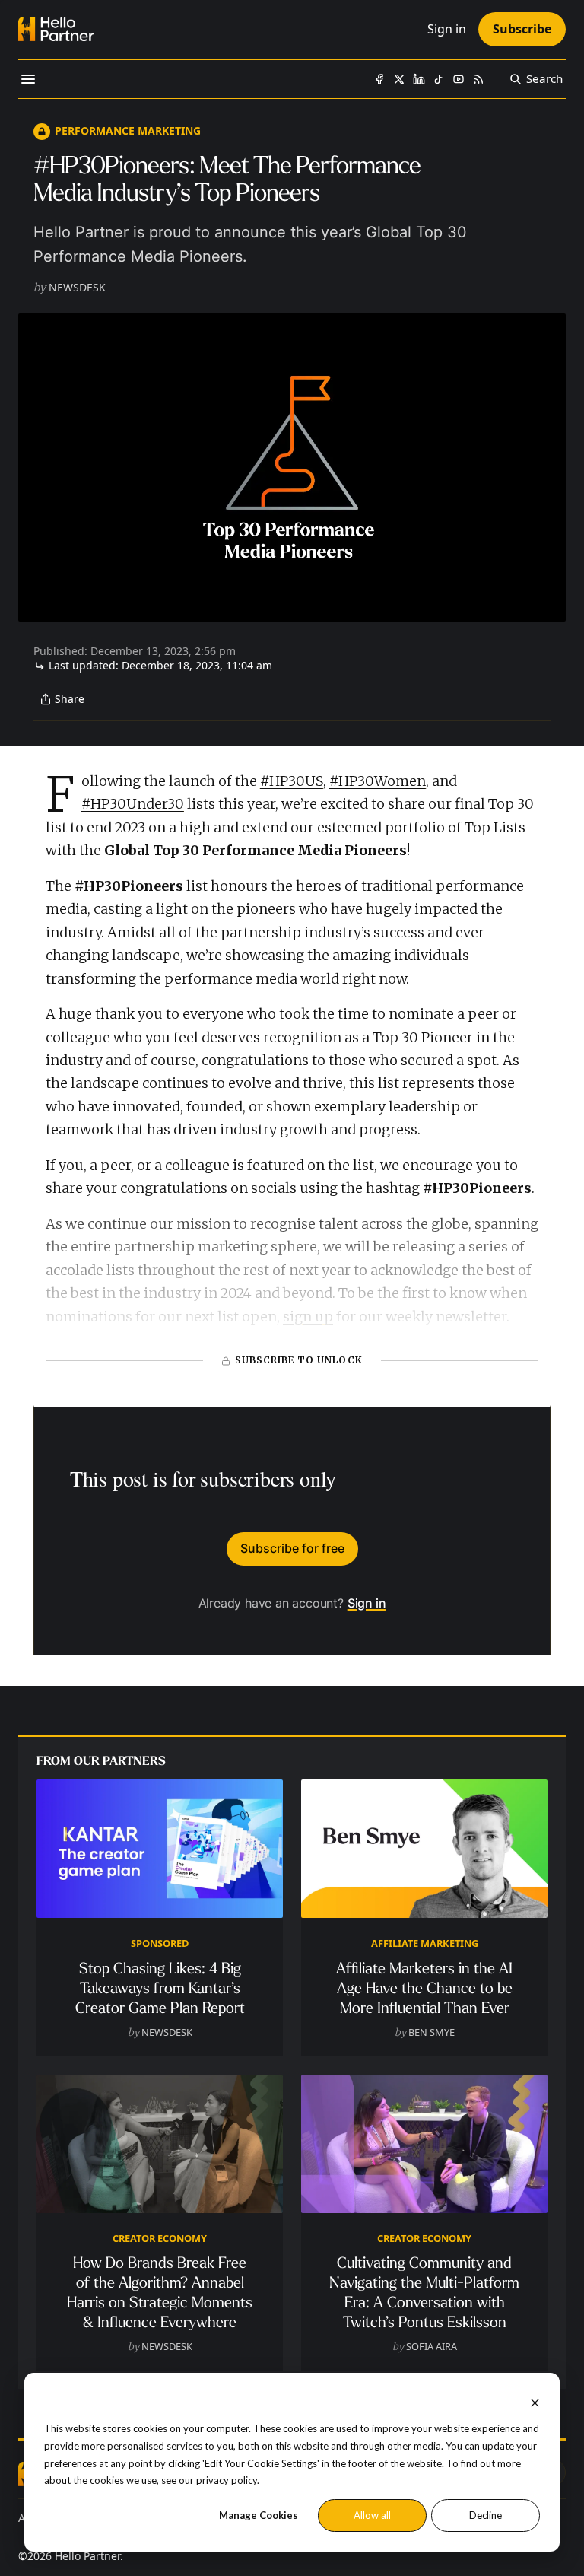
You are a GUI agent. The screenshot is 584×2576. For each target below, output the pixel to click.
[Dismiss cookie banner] (535, 2401)
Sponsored (160, 1943)
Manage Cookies (259, 2515)
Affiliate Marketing (425, 1943)
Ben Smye (432, 2032)
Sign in (367, 1603)
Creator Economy (160, 2238)
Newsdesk (77, 287)
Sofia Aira (432, 2346)
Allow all (372, 2515)
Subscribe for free (292, 1548)
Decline (486, 2515)
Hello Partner (87, 2556)
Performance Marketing (128, 130)
